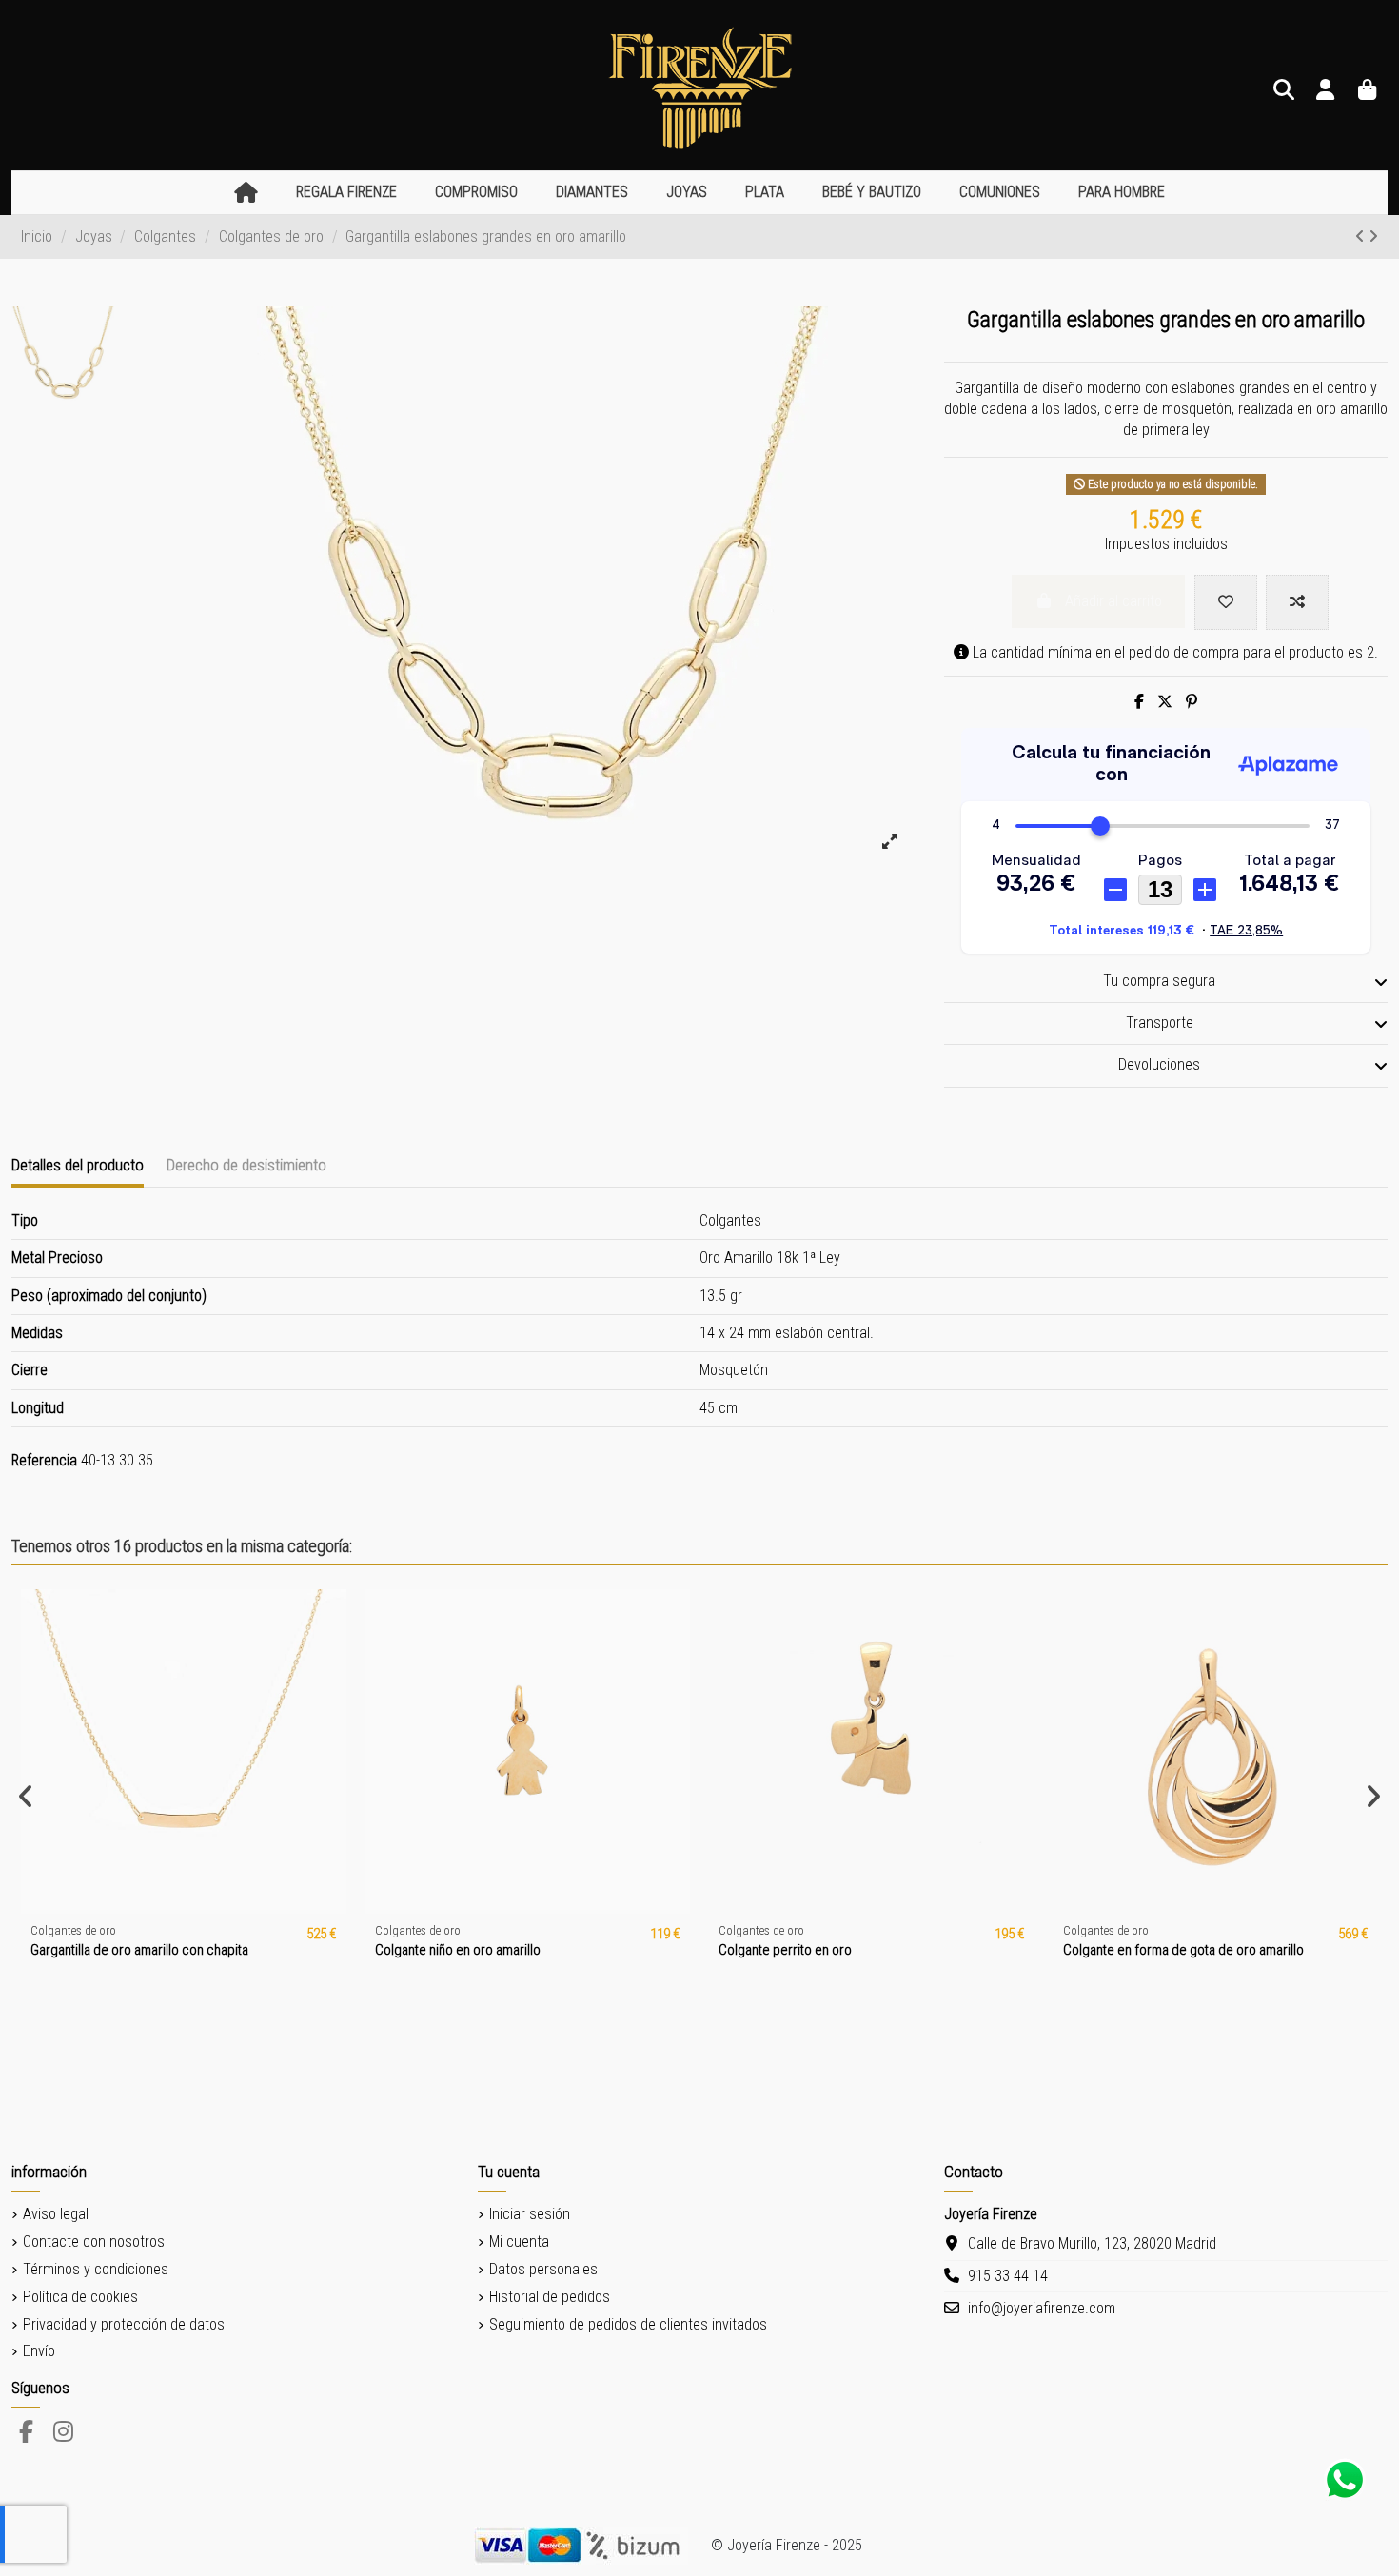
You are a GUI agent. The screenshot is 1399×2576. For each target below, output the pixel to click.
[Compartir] (1139, 702)
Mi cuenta (519, 2242)
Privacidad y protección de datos (124, 2324)
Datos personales (543, 2269)
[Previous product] (1362, 236)
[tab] (1166, 982)
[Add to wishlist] (1226, 602)
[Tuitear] (1165, 702)
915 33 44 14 (1008, 2276)
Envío (39, 2351)
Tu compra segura (1159, 981)
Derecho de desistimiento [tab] (246, 1165)
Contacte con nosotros (94, 2242)
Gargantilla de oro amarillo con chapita (139, 1950)
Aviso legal (56, 2214)
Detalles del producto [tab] (78, 1165)
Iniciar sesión (530, 2214)
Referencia (44, 1460)
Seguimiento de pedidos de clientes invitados (628, 2324)
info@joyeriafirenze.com (1042, 2308)
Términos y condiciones (96, 2269)
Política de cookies (80, 2297)
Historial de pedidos (550, 2297)
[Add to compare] (1297, 602)
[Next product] (1373, 236)
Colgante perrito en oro (785, 1950)
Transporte (1160, 1023)
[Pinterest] (1192, 702)
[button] (346, 193)
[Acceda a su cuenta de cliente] (1326, 91)
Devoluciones (1159, 1064)
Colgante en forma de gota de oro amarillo (1183, 1950)
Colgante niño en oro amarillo (458, 1950)
